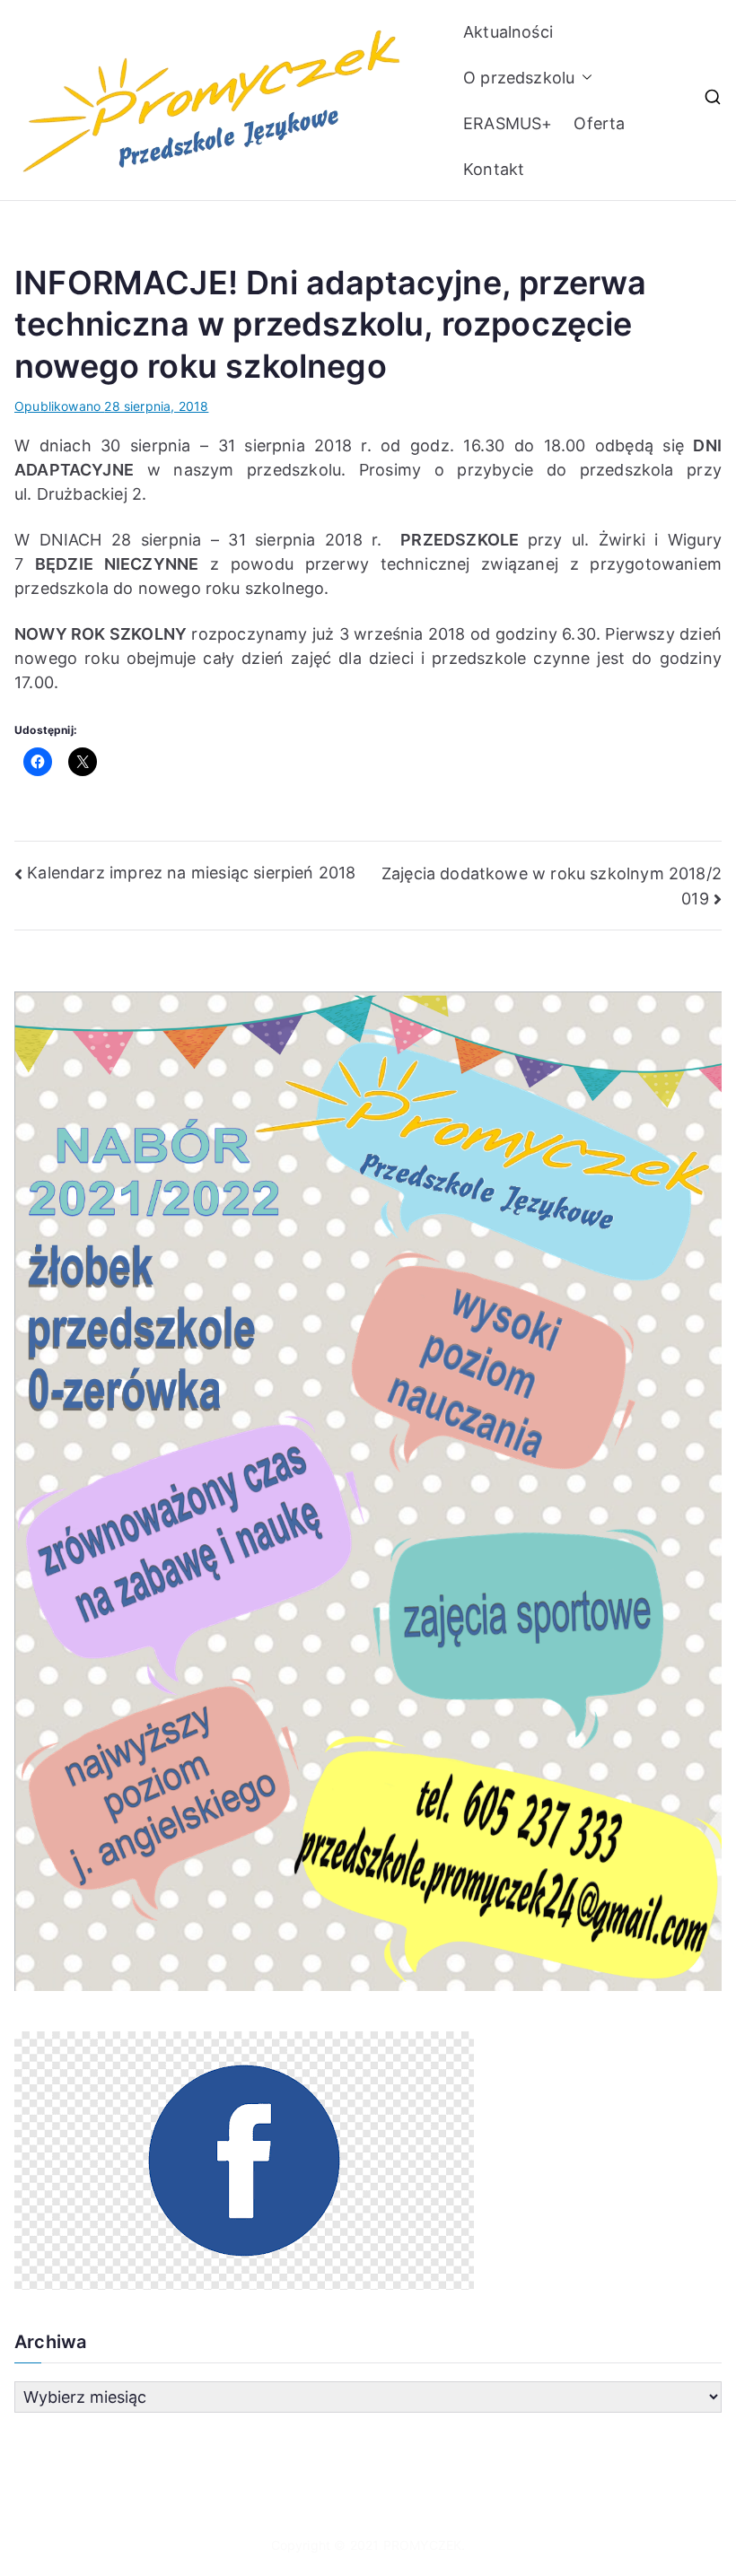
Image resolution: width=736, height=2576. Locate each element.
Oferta (599, 123)
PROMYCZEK (423, 2545)
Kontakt (494, 169)
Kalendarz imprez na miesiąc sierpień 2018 (191, 873)
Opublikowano (111, 406)
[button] (583, 78)
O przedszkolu (519, 78)
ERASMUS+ (508, 123)
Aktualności (508, 32)
